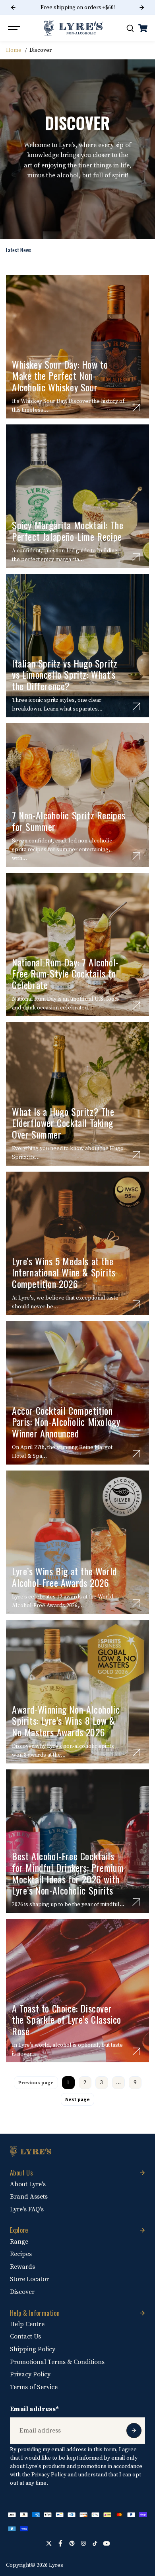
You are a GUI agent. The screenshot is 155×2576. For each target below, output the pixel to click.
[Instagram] (83, 2543)
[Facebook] (60, 2543)
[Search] (130, 28)
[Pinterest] (72, 2543)
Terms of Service (34, 2387)
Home (14, 50)
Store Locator (29, 2279)
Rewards (22, 2267)
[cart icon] (143, 28)
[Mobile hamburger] (15, 28)
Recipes (21, 2254)
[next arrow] (142, 8)
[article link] (136, 408)
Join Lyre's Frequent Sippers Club (77, 8)
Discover (22, 2292)
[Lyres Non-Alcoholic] (74, 28)
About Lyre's (28, 2184)
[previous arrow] (13, 8)
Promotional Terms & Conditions (57, 2362)
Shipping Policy (33, 2349)
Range (19, 2242)
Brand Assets (29, 2197)
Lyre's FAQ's (27, 2209)
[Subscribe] (134, 2431)
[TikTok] (95, 2543)
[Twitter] (49, 2543)
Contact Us (25, 2336)
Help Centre (27, 2324)
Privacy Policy (30, 2374)
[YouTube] (107, 2543)
